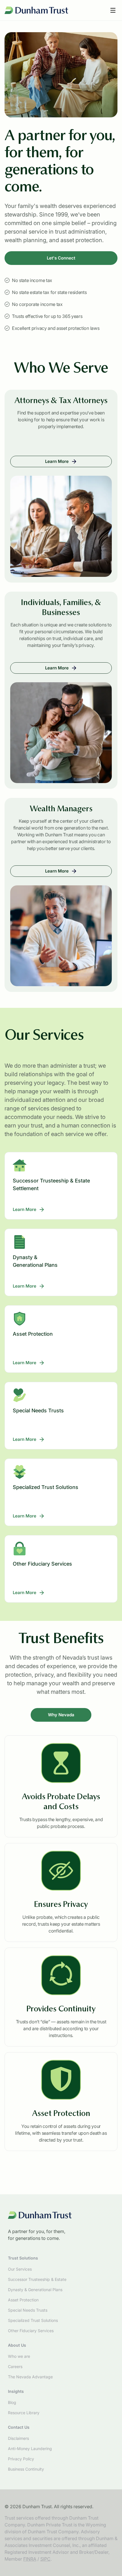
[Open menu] (113, 10)
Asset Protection (23, 2300)
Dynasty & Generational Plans (35, 2290)
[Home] (36, 10)
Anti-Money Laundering (30, 2449)
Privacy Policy (21, 2459)
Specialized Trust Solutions (33, 2320)
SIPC (45, 2559)
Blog (12, 2402)
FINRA (30, 2559)
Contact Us (19, 2427)
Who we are (19, 2356)
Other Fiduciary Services (31, 2331)
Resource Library (24, 2413)
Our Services (20, 2269)
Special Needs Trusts (28, 2310)
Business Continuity (26, 2469)
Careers (15, 2366)
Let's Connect (61, 258)
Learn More (78, 463)
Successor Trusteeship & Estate (37, 2279)
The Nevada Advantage (30, 2377)
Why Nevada (61, 1715)
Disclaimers (18, 2438)
